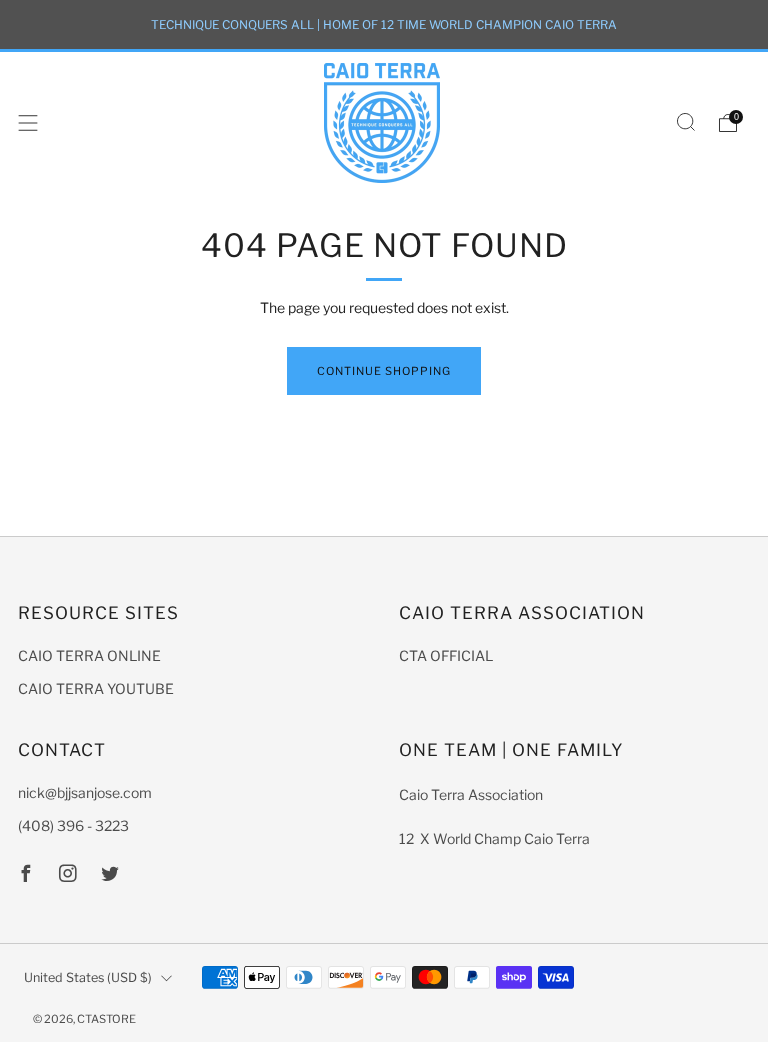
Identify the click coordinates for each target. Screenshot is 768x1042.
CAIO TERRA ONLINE (89, 655)
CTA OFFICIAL (446, 655)
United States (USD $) (88, 977)
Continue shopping (384, 371)
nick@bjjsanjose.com (85, 792)
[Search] (686, 122)
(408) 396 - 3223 (73, 825)
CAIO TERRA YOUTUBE (96, 688)
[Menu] (28, 123)
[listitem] (384, 24)
